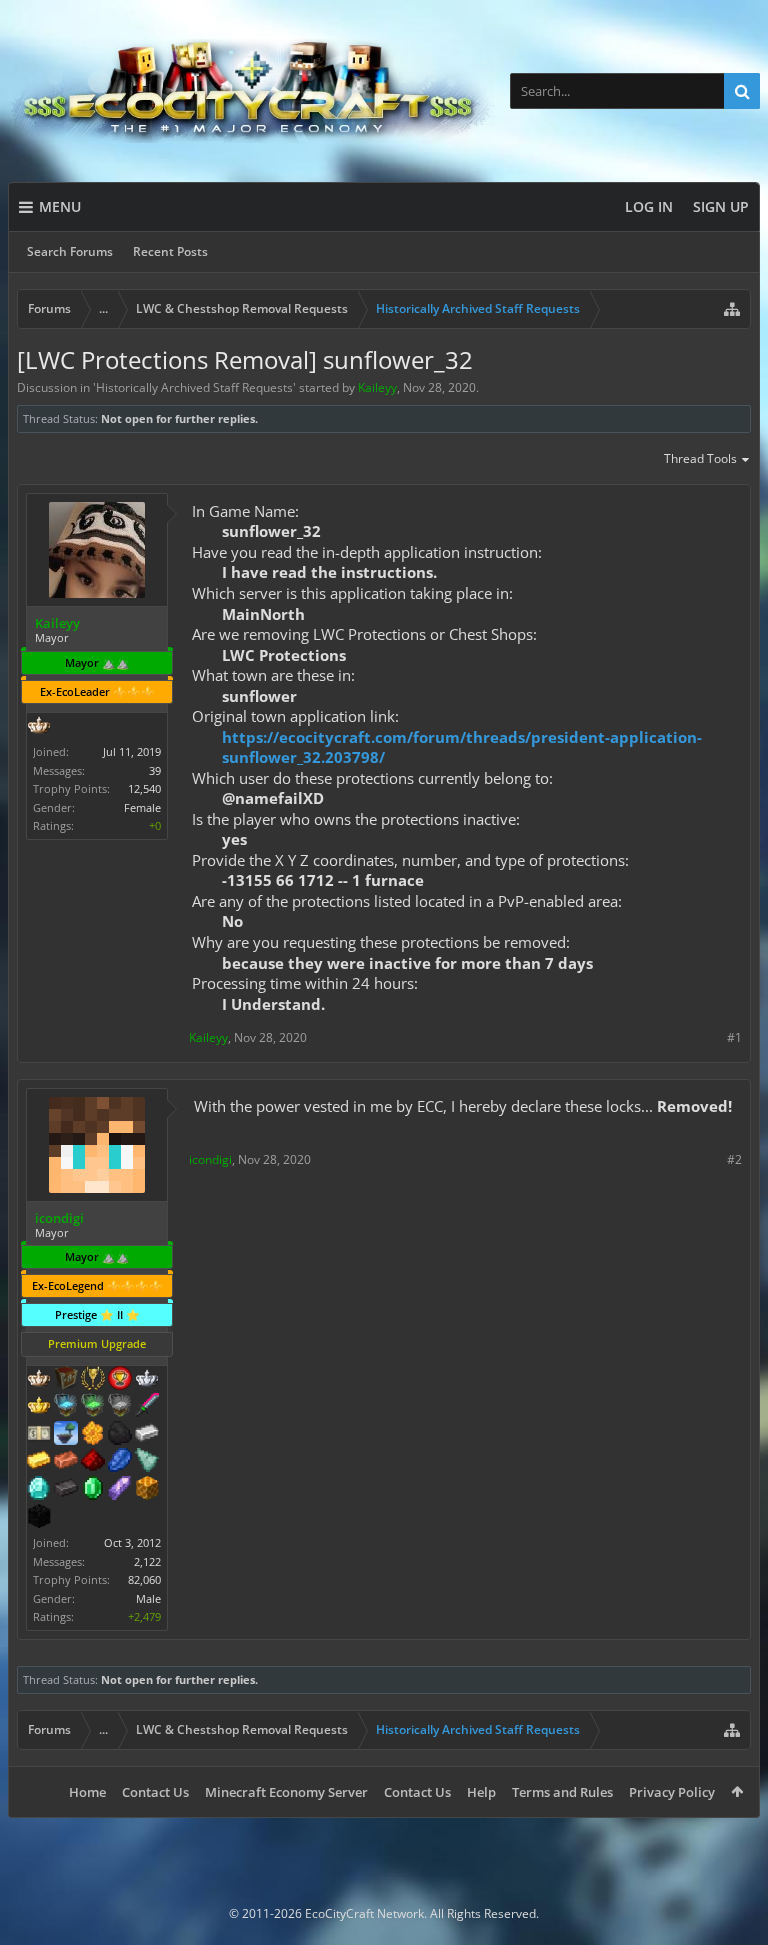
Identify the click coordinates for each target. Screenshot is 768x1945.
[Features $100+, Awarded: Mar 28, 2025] (39, 1462)
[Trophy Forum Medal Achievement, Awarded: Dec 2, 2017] (120, 1380)
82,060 (144, 1579)
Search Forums (70, 251)
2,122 (147, 1561)
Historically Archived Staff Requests (194, 387)
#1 (734, 1037)
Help (481, 1792)
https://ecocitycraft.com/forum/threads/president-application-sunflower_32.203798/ (462, 747)
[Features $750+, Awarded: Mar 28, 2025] (120, 1490)
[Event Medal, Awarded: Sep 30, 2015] (93, 1380)
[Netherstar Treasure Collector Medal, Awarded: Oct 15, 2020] (120, 1407)
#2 (734, 1159)
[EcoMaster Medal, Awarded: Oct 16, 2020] (147, 1380)
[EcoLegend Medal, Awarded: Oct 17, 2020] (39, 1407)
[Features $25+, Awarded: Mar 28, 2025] (93, 1435)
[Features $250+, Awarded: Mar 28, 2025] (120, 1462)
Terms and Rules (562, 1792)
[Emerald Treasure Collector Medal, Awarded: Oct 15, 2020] (93, 1407)
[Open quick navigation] (732, 309)
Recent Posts (170, 251)
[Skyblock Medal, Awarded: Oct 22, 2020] (66, 1435)
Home (87, 1792)
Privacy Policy (672, 1792)
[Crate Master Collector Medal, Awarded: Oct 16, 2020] (147, 1407)
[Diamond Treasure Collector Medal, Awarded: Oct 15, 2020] (66, 1407)
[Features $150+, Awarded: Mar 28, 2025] (66, 1462)
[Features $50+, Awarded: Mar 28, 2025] (120, 1435)
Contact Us (155, 1792)
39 (155, 770)
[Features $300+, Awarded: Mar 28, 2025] (147, 1462)
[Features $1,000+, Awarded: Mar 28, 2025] (147, 1490)
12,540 (144, 788)
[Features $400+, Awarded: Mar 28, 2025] (39, 1490)
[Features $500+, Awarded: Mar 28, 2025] (66, 1490)
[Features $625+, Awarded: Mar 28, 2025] (93, 1490)
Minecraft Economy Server (286, 1792)
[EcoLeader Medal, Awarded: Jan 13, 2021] (39, 727)
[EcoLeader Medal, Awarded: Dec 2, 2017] (39, 1380)
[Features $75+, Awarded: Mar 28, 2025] (147, 1435)
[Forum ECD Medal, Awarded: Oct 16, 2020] (39, 1435)
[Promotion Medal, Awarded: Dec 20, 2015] (66, 1380)
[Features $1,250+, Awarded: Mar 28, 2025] (39, 1518)
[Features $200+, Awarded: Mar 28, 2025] (93, 1462)
